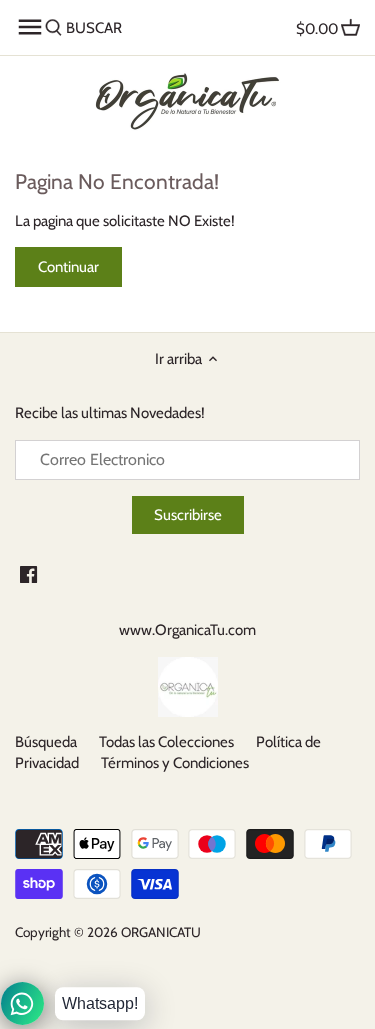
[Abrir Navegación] (30, 27)
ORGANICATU (161, 932)
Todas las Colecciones (166, 742)
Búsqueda (46, 742)
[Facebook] (28, 573)
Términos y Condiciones (175, 763)
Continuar (68, 267)
